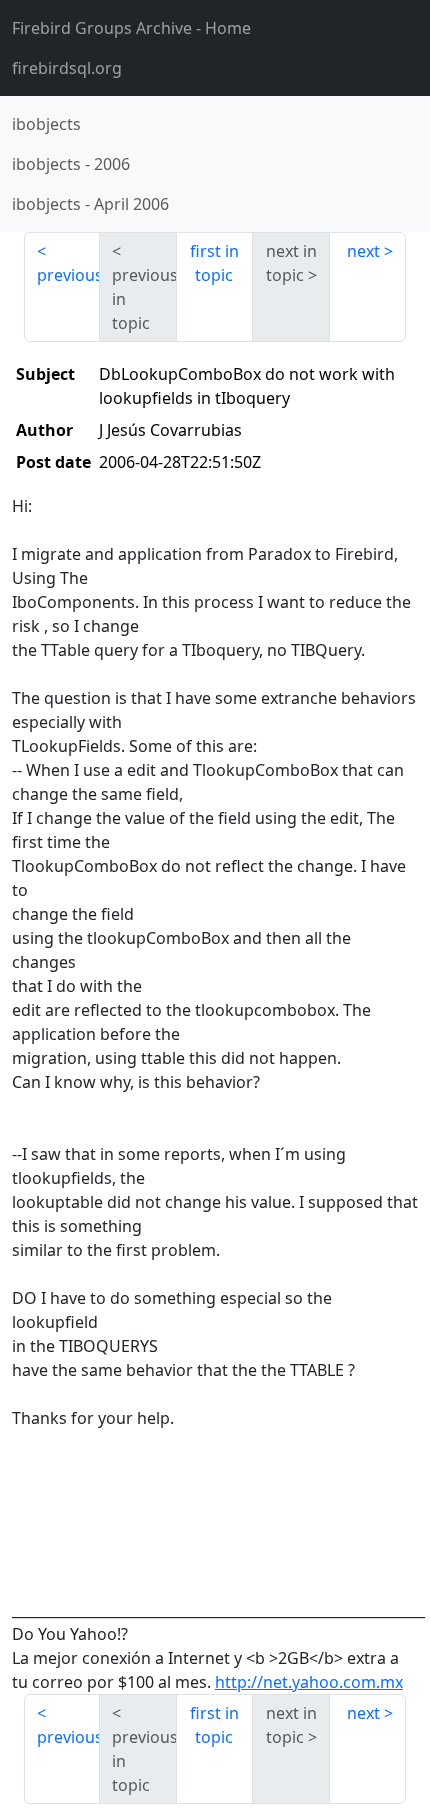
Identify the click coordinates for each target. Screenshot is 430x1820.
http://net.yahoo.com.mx (309, 1682)
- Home (131, 28)
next (363, 251)
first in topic (214, 263)
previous (68, 275)
